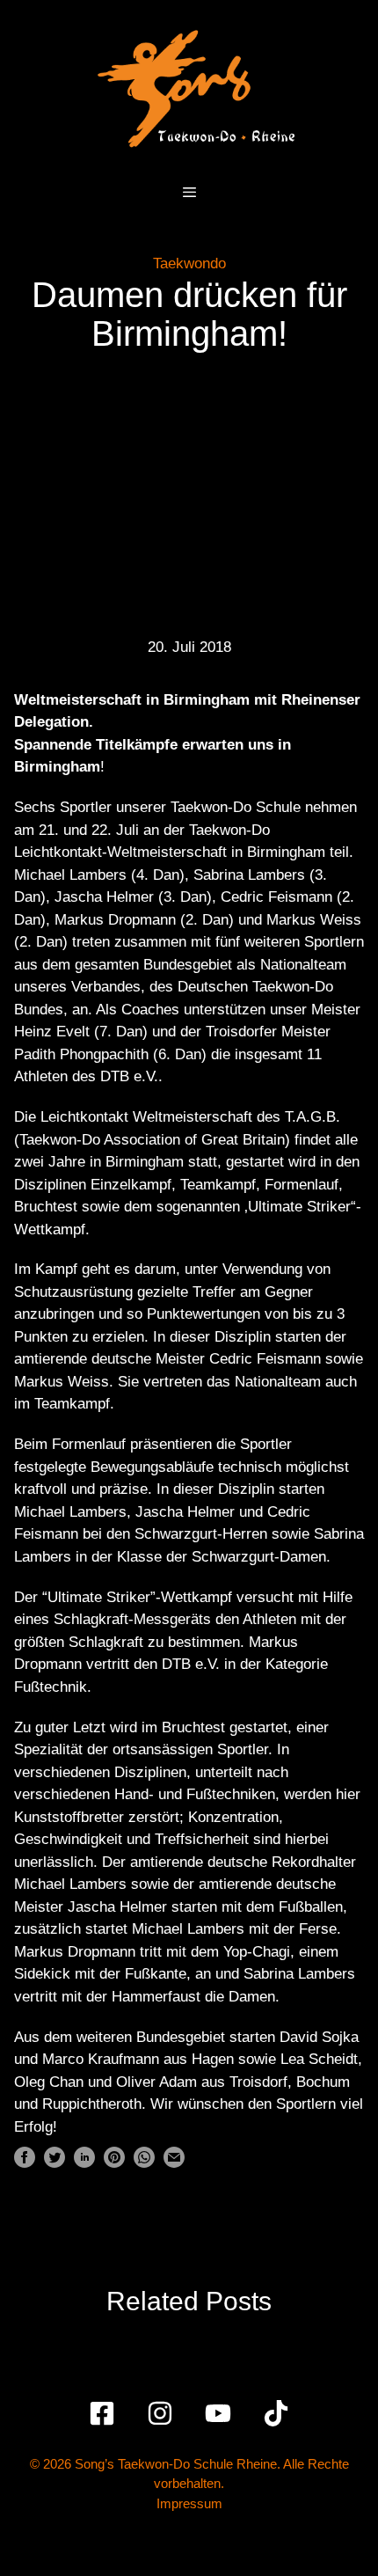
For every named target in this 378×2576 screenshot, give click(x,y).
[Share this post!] (25, 2163)
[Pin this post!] (114, 2163)
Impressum (189, 2503)
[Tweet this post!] (55, 2163)
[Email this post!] (174, 2163)
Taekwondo (189, 263)
